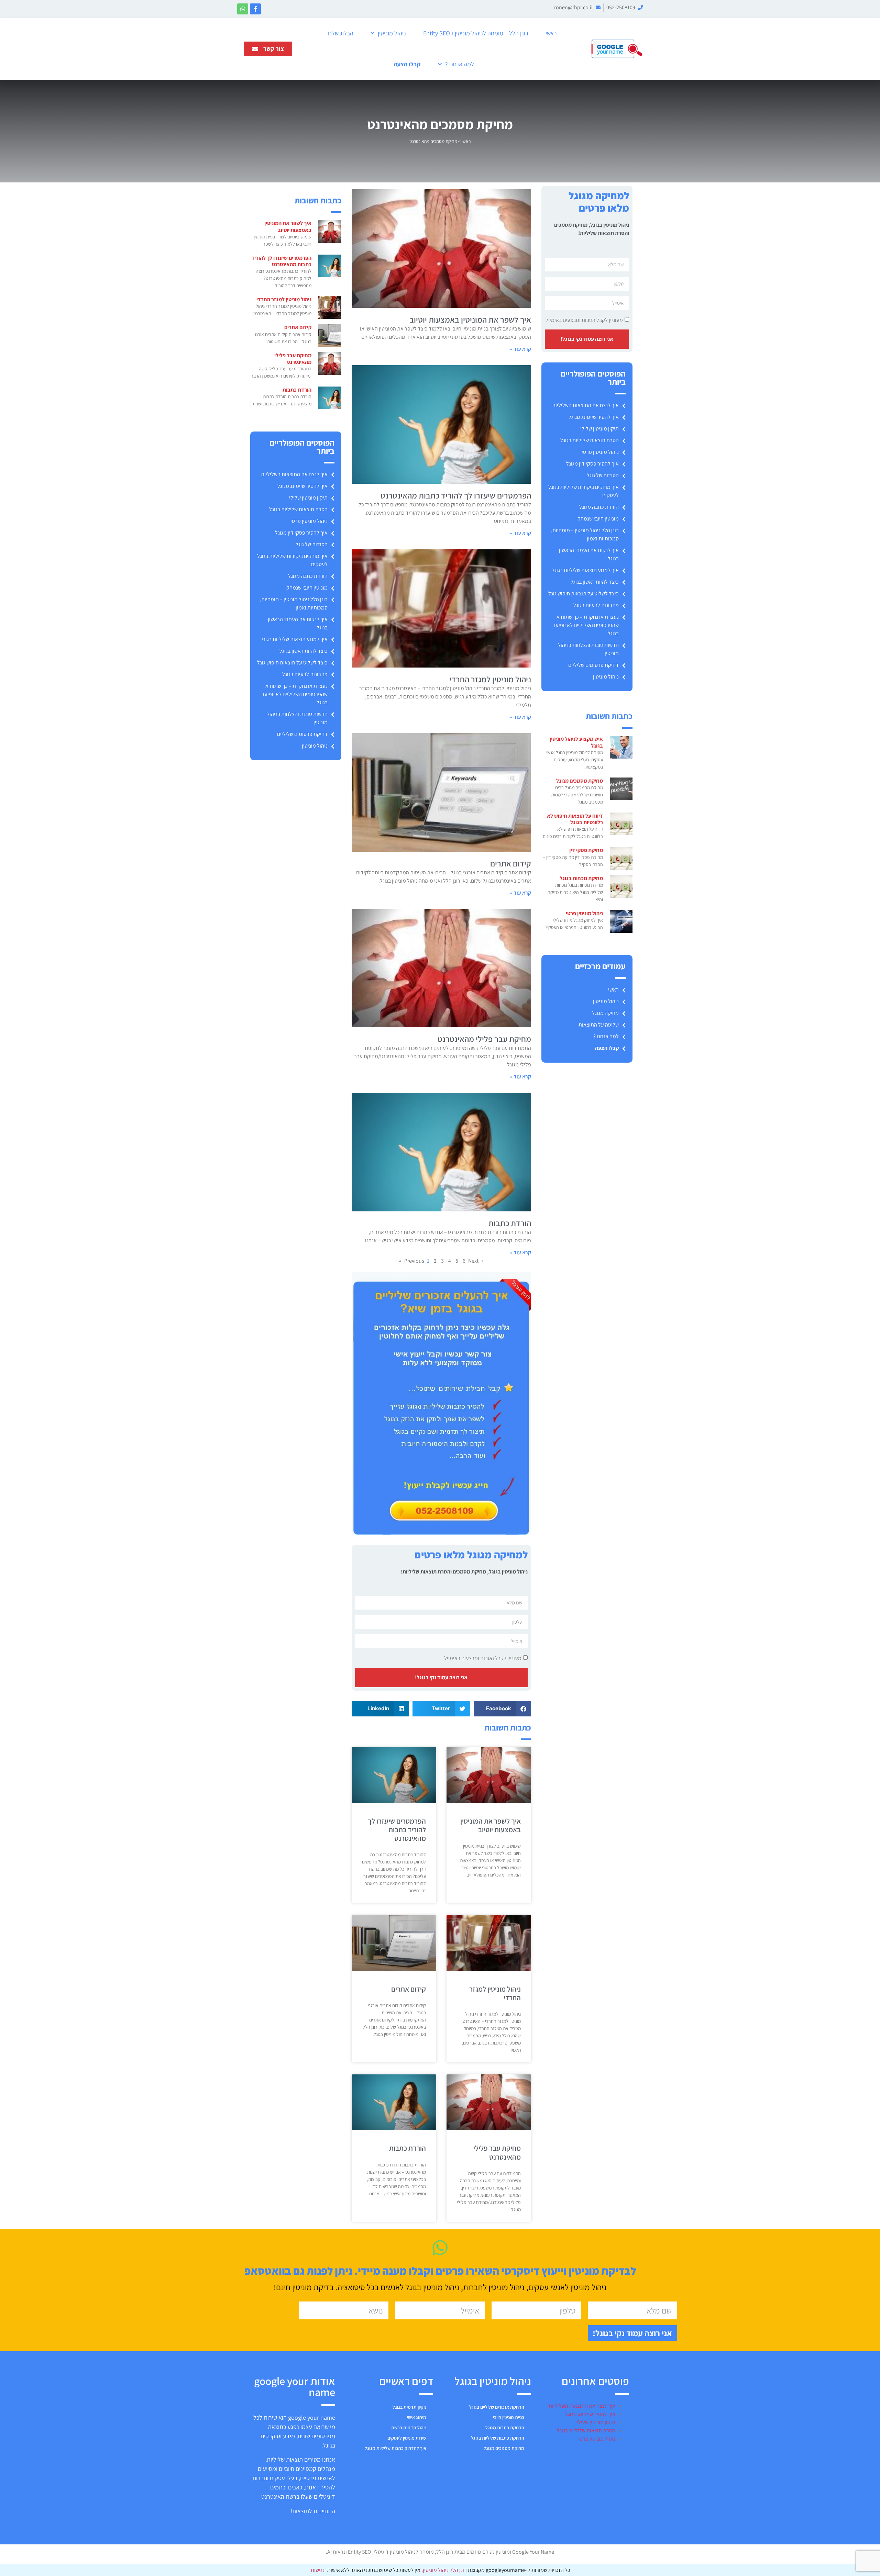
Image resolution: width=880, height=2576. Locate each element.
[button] (502, 1709)
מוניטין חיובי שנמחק (598, 519)
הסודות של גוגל (603, 475)
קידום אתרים (511, 863)
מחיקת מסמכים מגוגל (580, 781)
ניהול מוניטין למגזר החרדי (490, 679)
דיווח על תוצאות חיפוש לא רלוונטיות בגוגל (575, 819)
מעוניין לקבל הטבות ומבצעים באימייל (584, 320)
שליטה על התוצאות (599, 1025)
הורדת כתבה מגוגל (599, 507)
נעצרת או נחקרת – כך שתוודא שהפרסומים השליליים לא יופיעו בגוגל (586, 625)
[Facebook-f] (255, 9)
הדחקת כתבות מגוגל (505, 2428)
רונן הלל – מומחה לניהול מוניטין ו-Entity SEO (476, 33)
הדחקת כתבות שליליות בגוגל (498, 2438)
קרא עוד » (521, 349)
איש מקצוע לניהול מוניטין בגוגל (576, 742)
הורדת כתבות (510, 1223)
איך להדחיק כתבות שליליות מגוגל (395, 2448)
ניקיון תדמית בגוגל (409, 2407)
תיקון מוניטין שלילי (599, 429)
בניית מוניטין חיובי (509, 2417)
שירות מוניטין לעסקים (407, 2438)
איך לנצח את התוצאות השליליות (585, 405)
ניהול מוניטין (392, 33)
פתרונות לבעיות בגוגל (596, 605)
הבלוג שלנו (341, 33)
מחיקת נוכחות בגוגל (581, 878)
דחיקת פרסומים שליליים (593, 665)
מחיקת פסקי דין (586, 850)
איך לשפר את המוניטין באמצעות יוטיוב (470, 320)
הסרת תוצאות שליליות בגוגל (590, 440)
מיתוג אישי (417, 2417)
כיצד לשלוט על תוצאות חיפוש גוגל (584, 593)
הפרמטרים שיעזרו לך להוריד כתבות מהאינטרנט (456, 495)
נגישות (318, 2570)
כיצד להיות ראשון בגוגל (595, 582)
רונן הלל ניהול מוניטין (445, 2570)
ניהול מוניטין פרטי (600, 452)
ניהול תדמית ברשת (409, 2428)
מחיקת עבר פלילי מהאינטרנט (484, 1039)
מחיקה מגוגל (605, 1013)
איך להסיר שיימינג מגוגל (594, 417)
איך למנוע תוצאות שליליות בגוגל (585, 570)
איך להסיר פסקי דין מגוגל (592, 464)
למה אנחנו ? (460, 64)
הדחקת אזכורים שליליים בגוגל (497, 2407)
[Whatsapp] (243, 9)
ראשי (551, 33)
